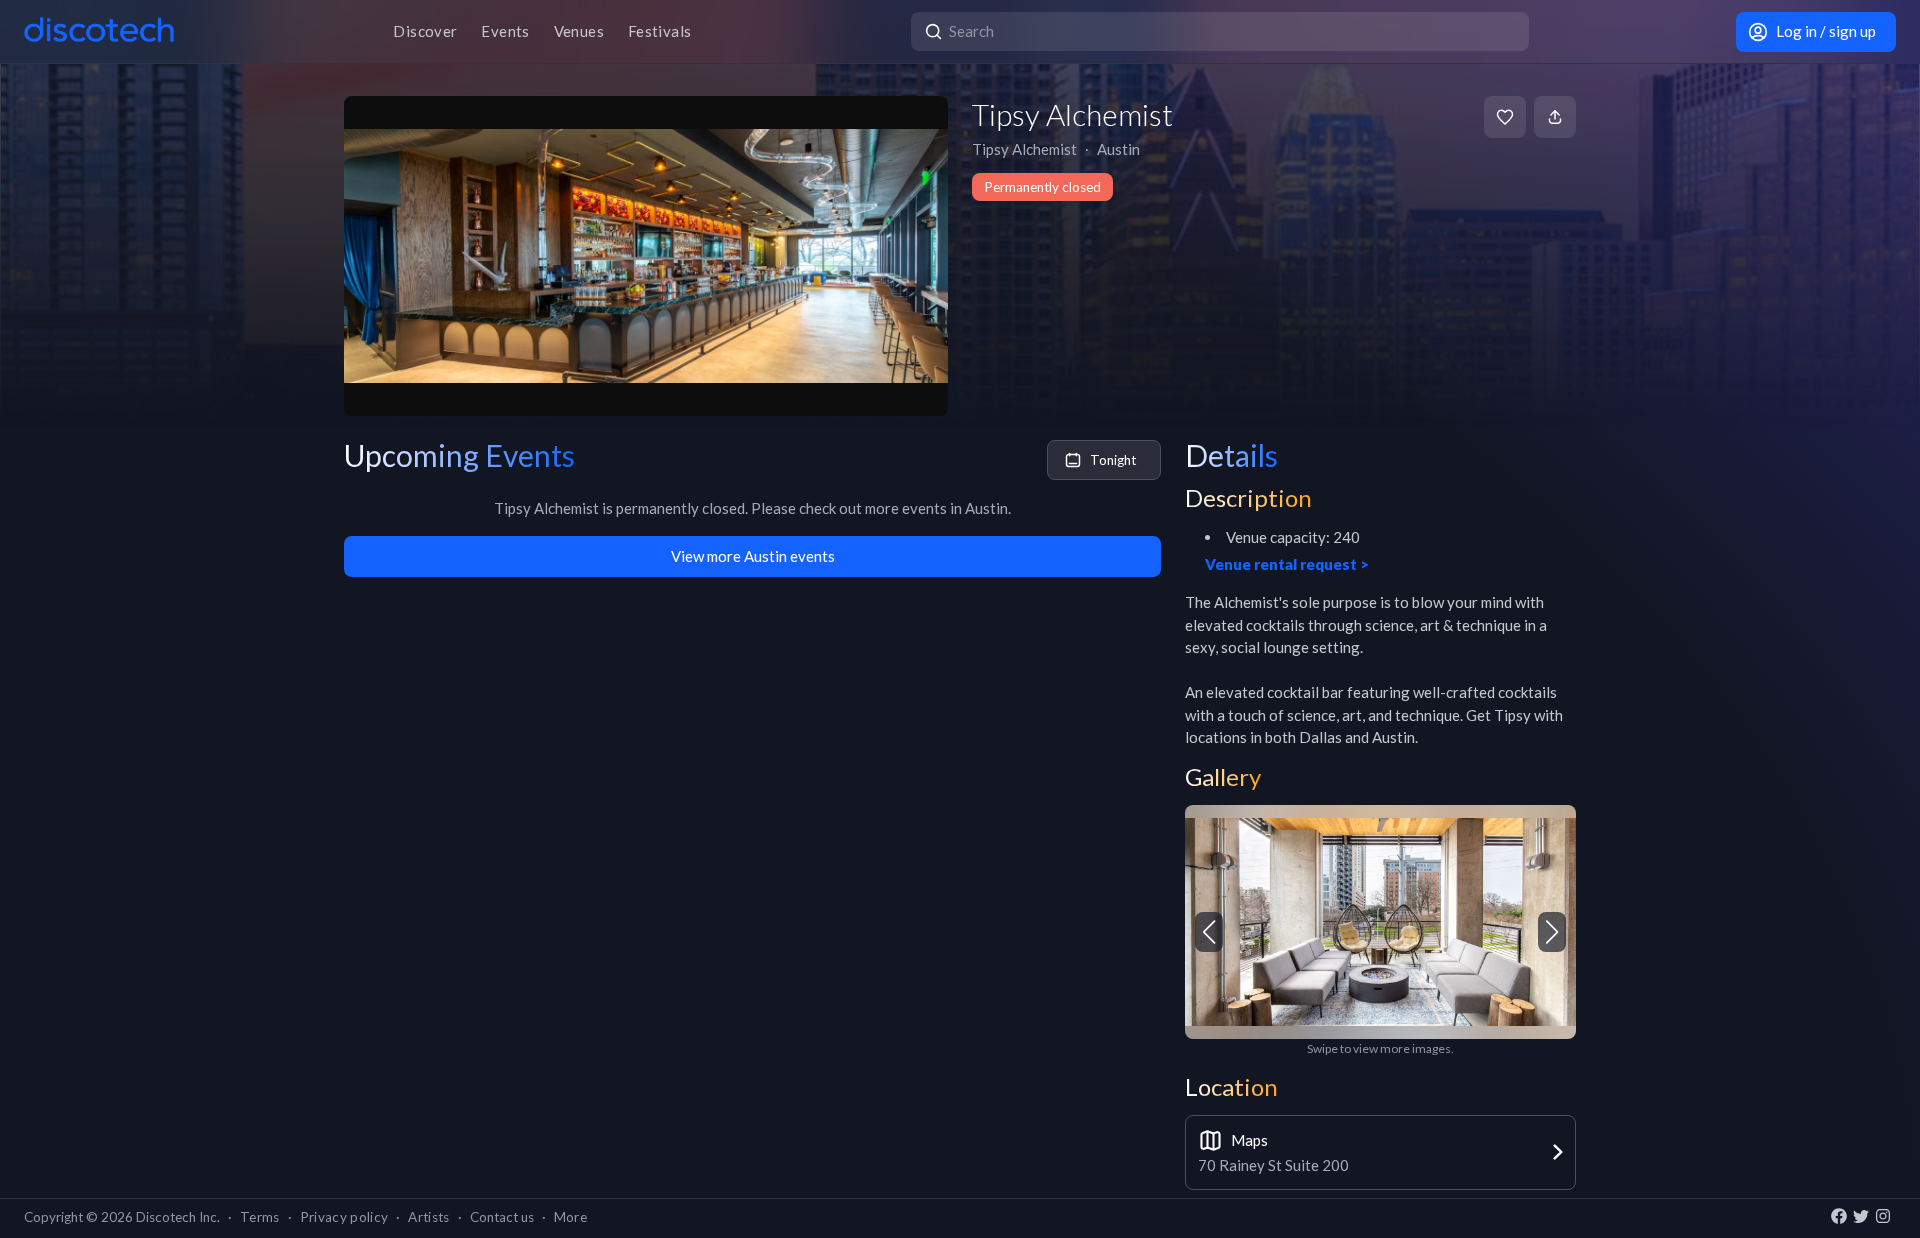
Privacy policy (344, 1217)
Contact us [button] (502, 1217)
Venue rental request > (1287, 564)
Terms (260, 1217)
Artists (428, 1217)
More (570, 1217)
